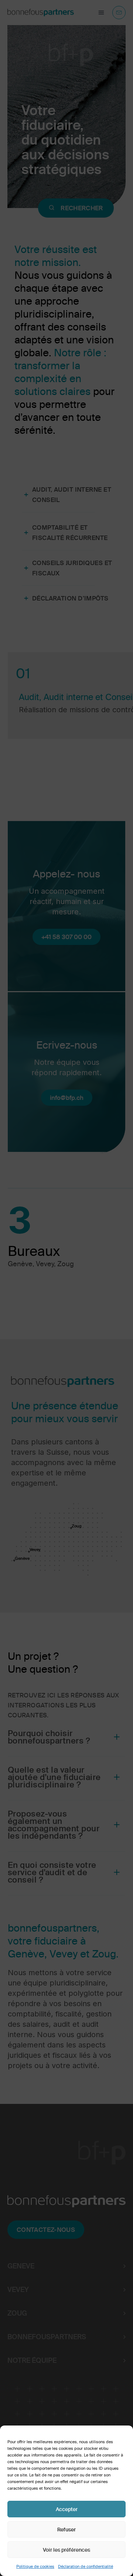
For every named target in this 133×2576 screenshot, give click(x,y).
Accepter (67, 2509)
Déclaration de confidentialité (86, 2566)
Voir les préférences (66, 2550)
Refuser (66, 2530)
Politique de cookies (35, 2566)
